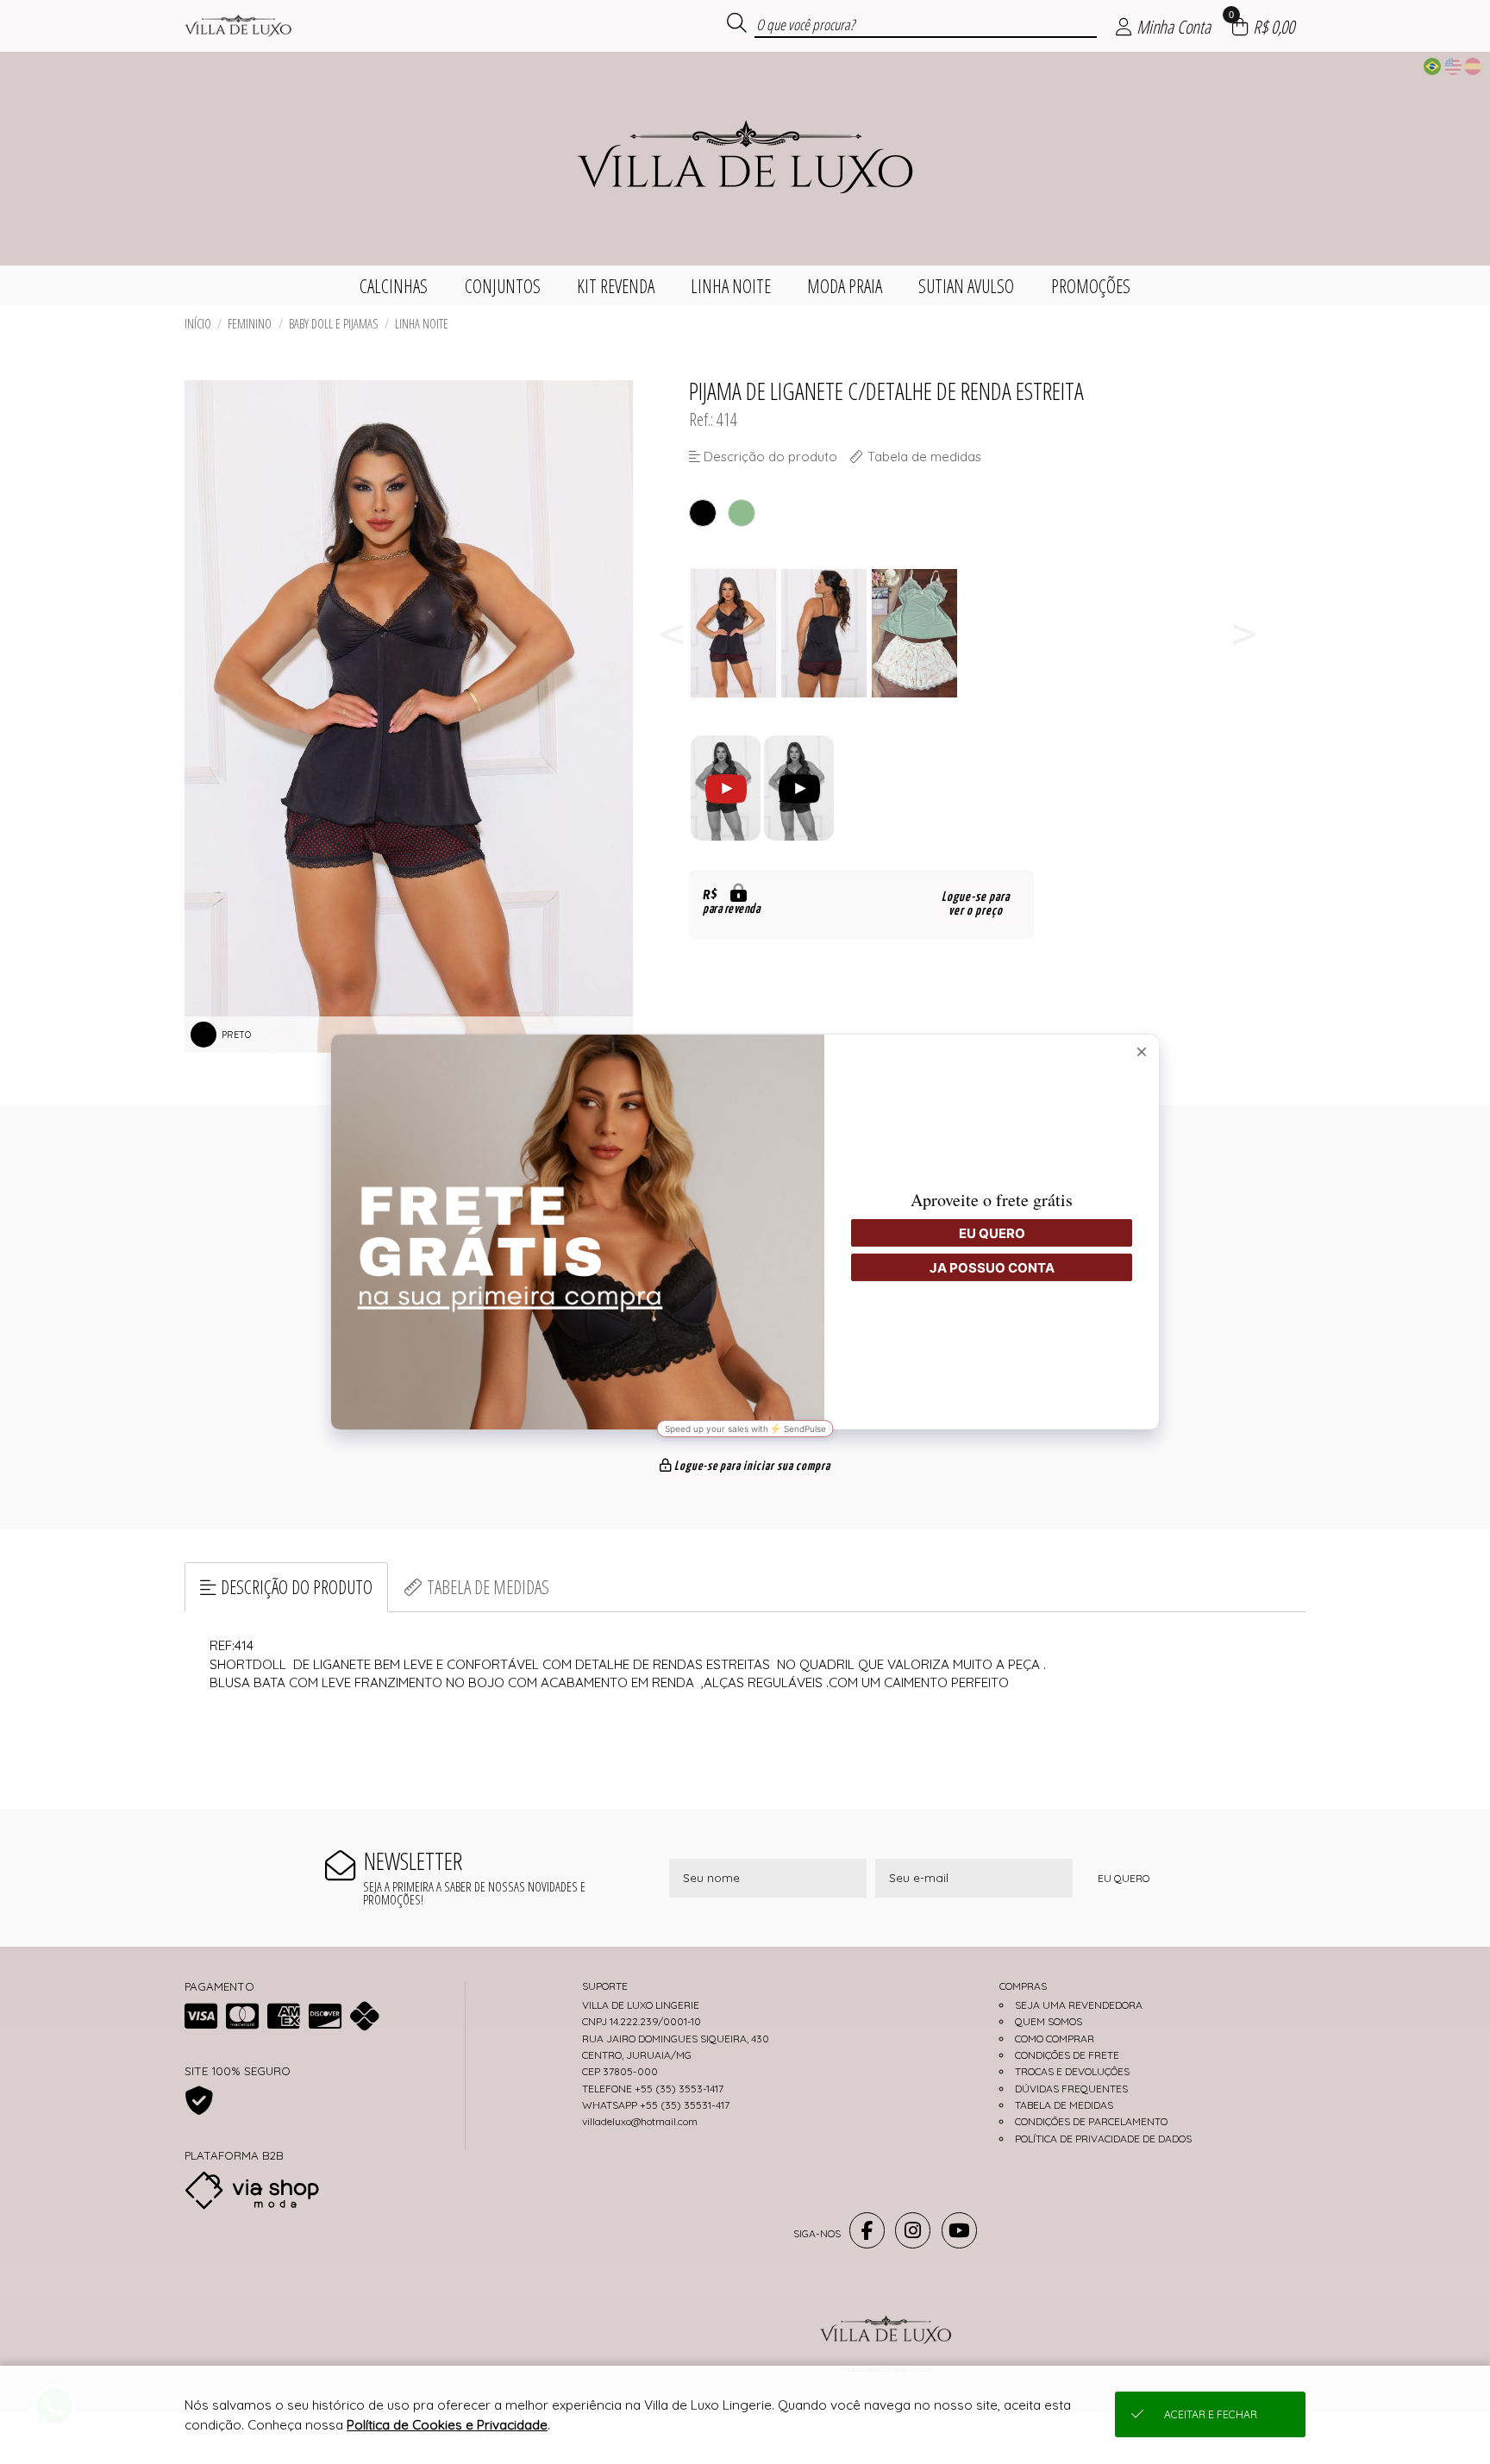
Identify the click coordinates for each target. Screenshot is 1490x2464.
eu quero (1124, 1878)
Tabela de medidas (488, 1587)
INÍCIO (198, 324)
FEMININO (250, 324)
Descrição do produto (297, 1587)
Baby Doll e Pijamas (334, 324)
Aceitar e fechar (1211, 2414)
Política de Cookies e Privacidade (447, 2425)
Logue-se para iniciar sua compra (751, 1467)
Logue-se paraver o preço (976, 904)
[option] (734, 633)
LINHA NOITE (422, 324)
